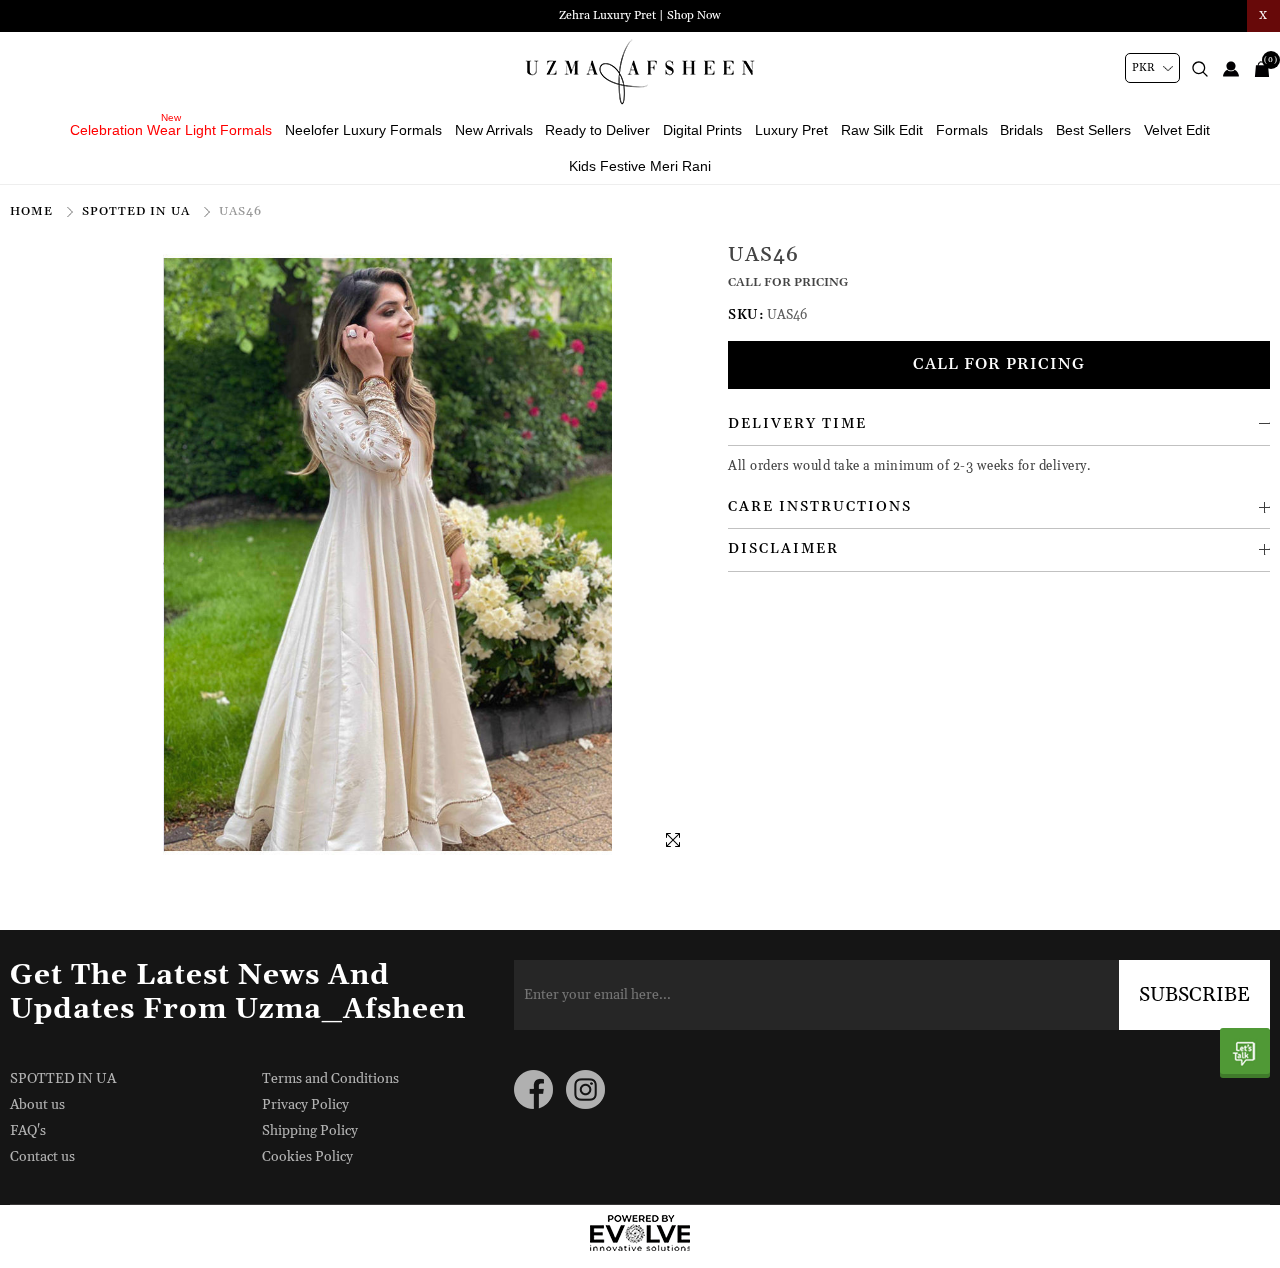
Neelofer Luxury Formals (363, 130)
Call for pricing (999, 364)
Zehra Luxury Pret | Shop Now (640, 15)
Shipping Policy (310, 1131)
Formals (962, 130)
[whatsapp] (1245, 1053)
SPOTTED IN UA (138, 211)
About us (37, 1105)
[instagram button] (585, 1089)
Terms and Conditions (330, 1079)
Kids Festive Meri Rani (640, 166)
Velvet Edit (1177, 130)
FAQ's (28, 1131)
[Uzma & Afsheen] (640, 72)
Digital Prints (702, 130)
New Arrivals (494, 130)
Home (33, 211)
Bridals (1021, 130)
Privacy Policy (305, 1105)
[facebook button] (533, 1089)
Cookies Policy (307, 1157)
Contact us (42, 1157)
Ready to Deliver (597, 130)
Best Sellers (1093, 130)
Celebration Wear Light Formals (171, 130)
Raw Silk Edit (882, 130)
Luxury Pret (791, 130)
